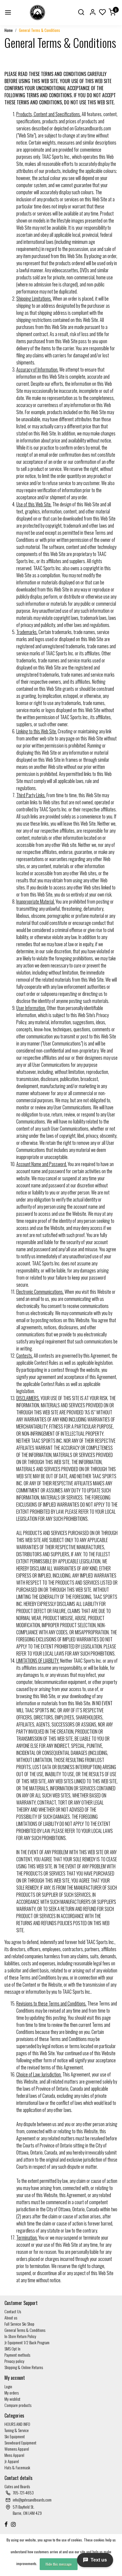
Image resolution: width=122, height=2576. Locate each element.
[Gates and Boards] (37, 13)
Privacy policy (14, 2361)
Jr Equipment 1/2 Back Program (27, 2342)
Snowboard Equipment (20, 2443)
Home (9, 30)
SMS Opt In (12, 2349)
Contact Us (13, 2311)
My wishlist (12, 2399)
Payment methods (17, 2355)
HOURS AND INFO (17, 2424)
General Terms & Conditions (40, 30)
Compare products (18, 2405)
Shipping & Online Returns (24, 2367)
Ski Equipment (15, 2436)
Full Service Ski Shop (19, 2324)
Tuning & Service (17, 2430)
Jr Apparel (12, 2461)
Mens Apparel (14, 2455)
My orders (12, 2393)
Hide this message (59, 2564)
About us (11, 2318)
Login (8, 2386)
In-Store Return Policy (20, 2336)
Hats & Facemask (17, 2467)
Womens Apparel (17, 2449)
